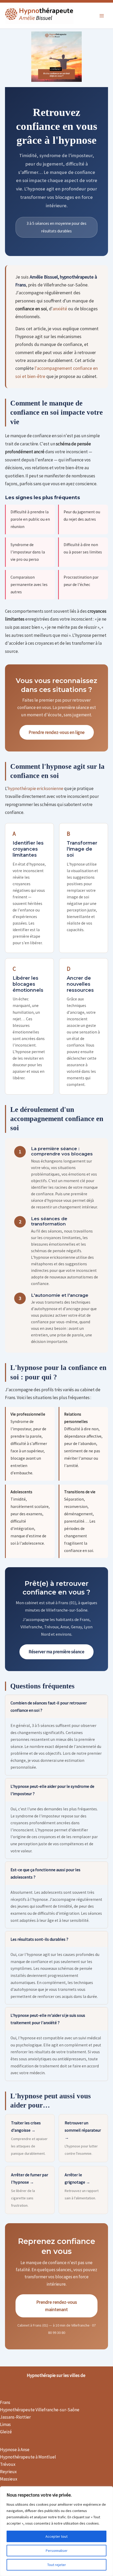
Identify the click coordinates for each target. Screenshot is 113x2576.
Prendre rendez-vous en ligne (57, 732)
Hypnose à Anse (15, 2450)
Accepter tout (56, 2536)
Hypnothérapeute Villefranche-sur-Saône (40, 2410)
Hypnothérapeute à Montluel (28, 2457)
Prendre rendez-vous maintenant (57, 2306)
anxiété (60, 309)
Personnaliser (57, 2551)
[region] (56, 2531)
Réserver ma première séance (56, 1652)
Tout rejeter (57, 2565)
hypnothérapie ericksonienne (36, 788)
